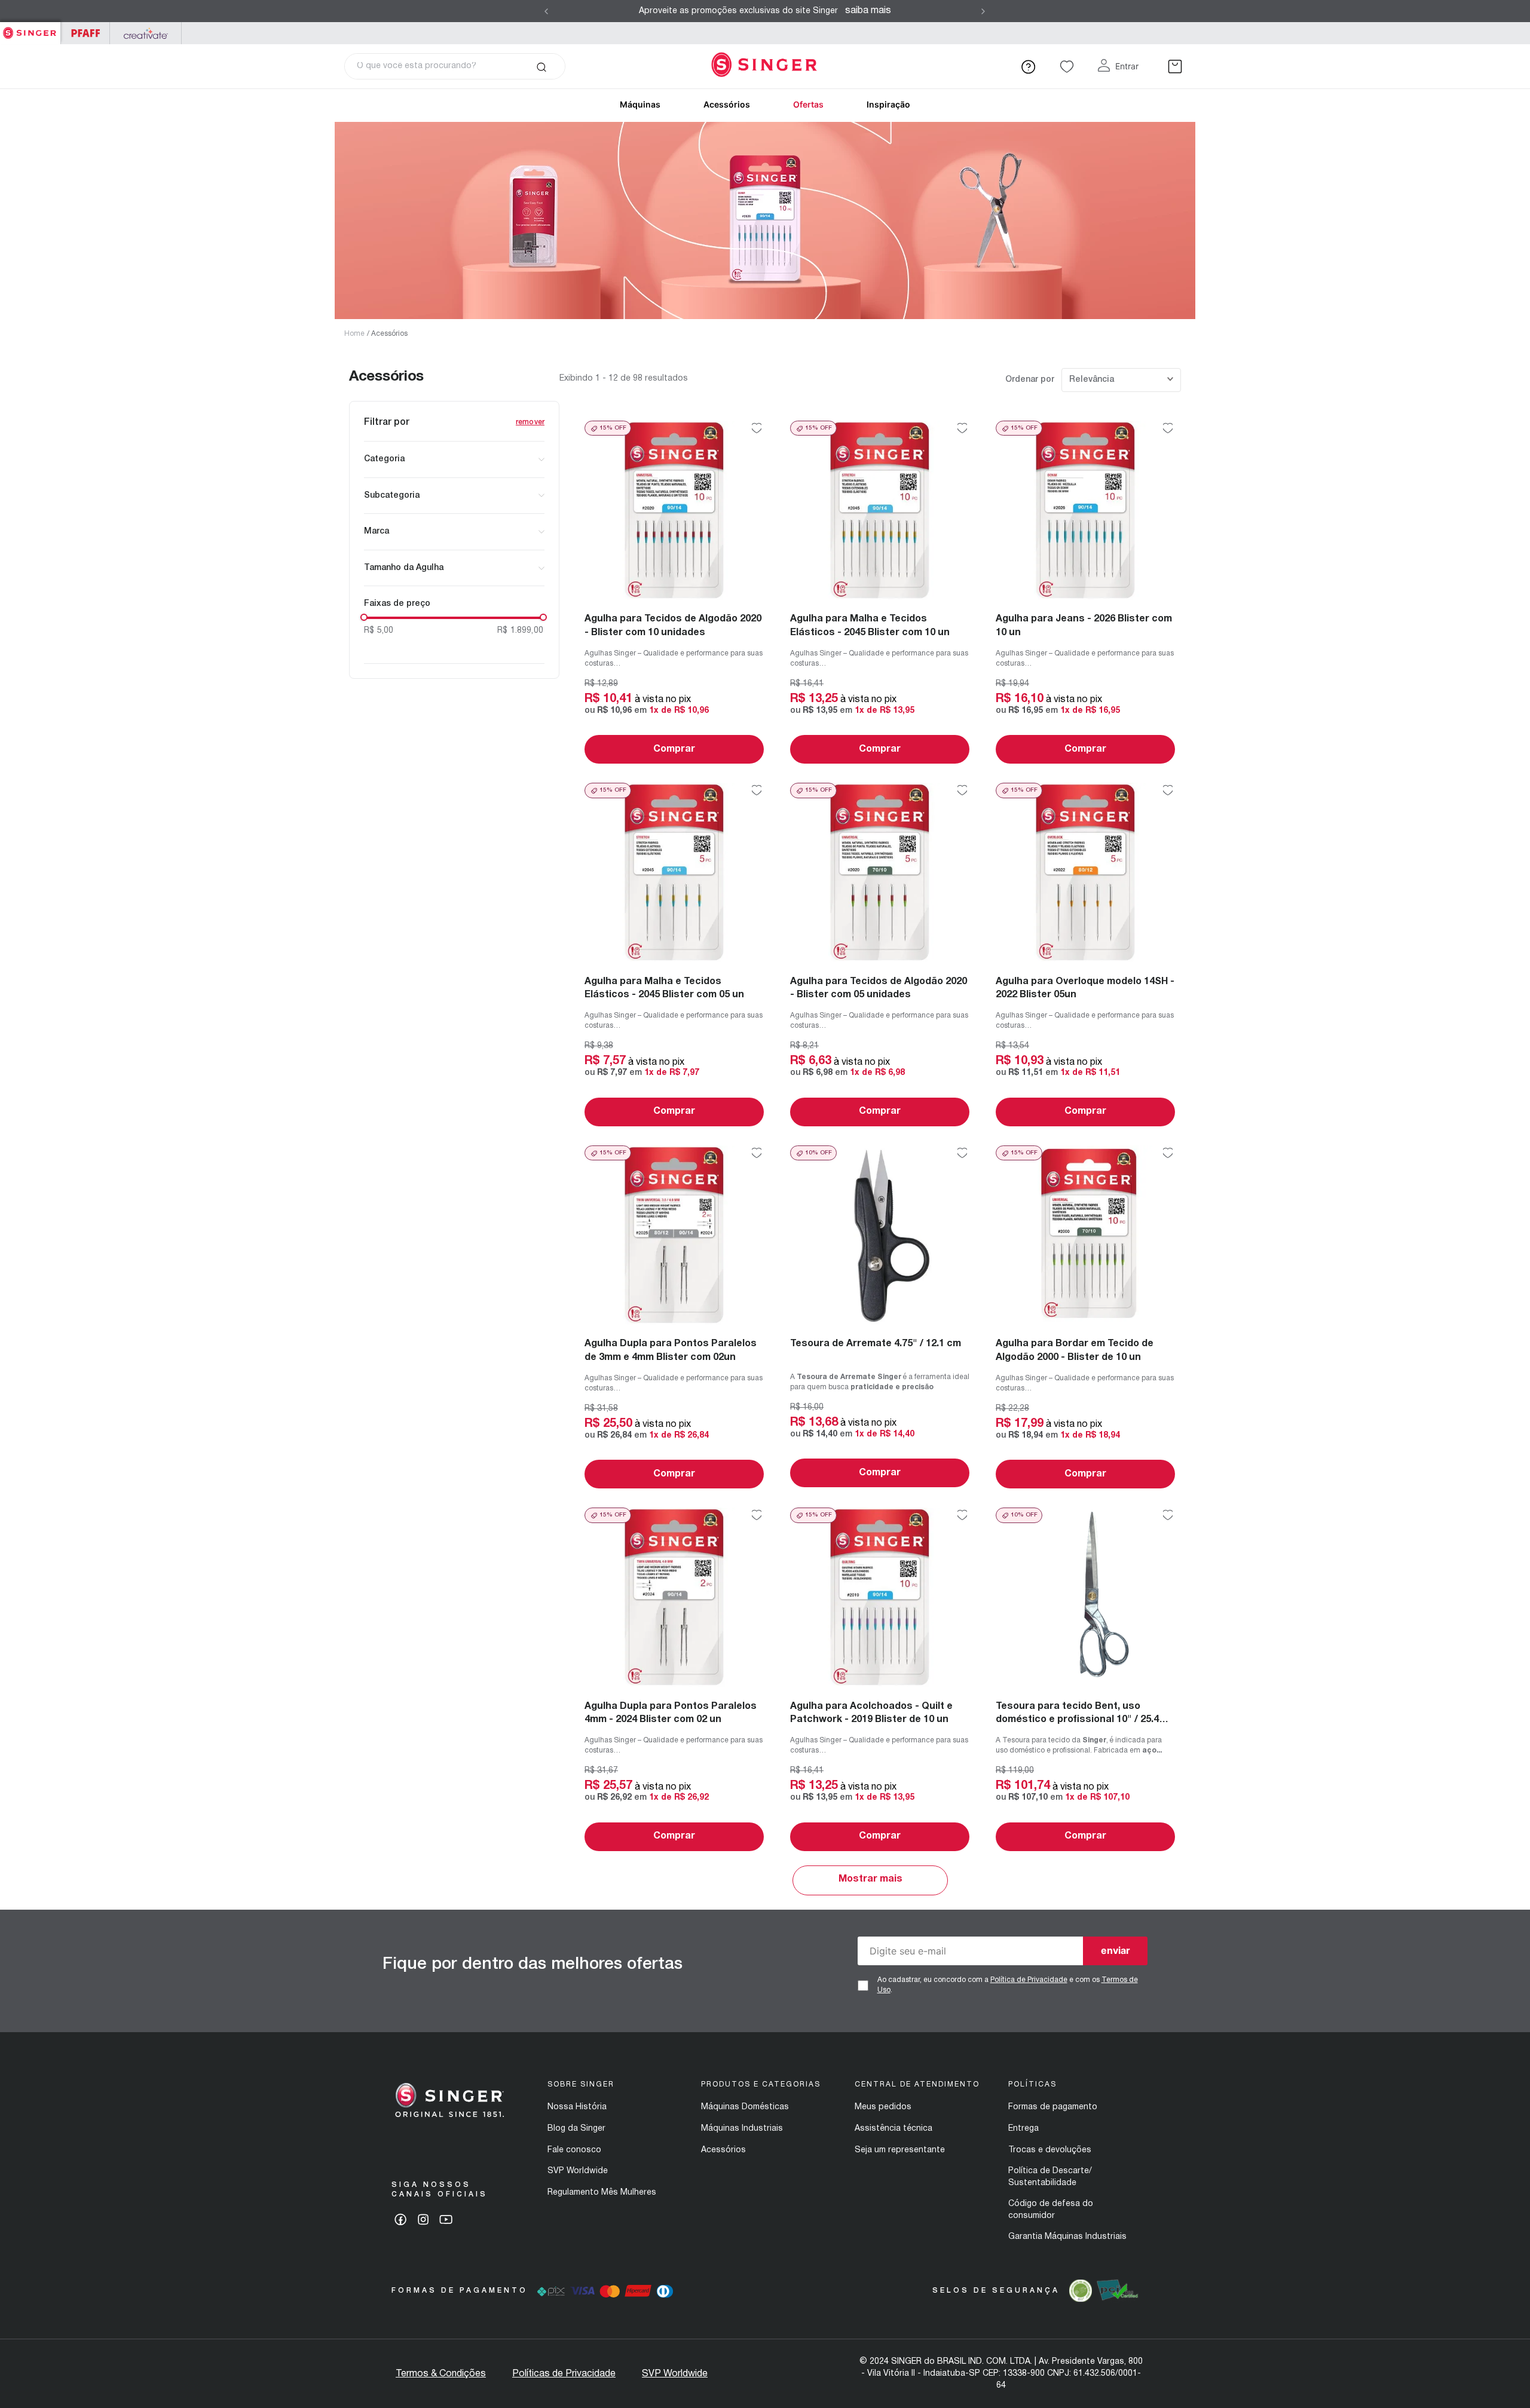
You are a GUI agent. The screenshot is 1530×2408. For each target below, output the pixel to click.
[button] (454, 459)
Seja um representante (900, 2150)
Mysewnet (146, 33)
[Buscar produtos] (541, 66)
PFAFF (85, 33)
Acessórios (727, 104)
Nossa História (577, 2107)
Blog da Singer (576, 2129)
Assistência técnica (893, 2129)
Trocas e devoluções (1050, 2150)
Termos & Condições (441, 2374)
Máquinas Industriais (742, 2129)
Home (354, 334)
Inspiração (888, 104)
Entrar (1127, 66)
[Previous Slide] (546, 11)
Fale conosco (574, 2150)
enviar (1116, 1950)
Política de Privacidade (1029, 1980)
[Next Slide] (983, 11)
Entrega (1023, 2129)
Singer (30, 28)
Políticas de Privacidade (564, 2374)
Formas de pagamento (1053, 2107)
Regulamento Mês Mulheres (602, 2193)
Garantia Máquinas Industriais (1067, 2237)
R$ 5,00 (379, 631)
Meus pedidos (883, 2107)
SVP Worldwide (578, 2171)
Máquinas (640, 104)
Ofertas (808, 104)
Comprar (674, 749)
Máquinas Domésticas (745, 2107)
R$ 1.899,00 (520, 631)
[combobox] (455, 66)
